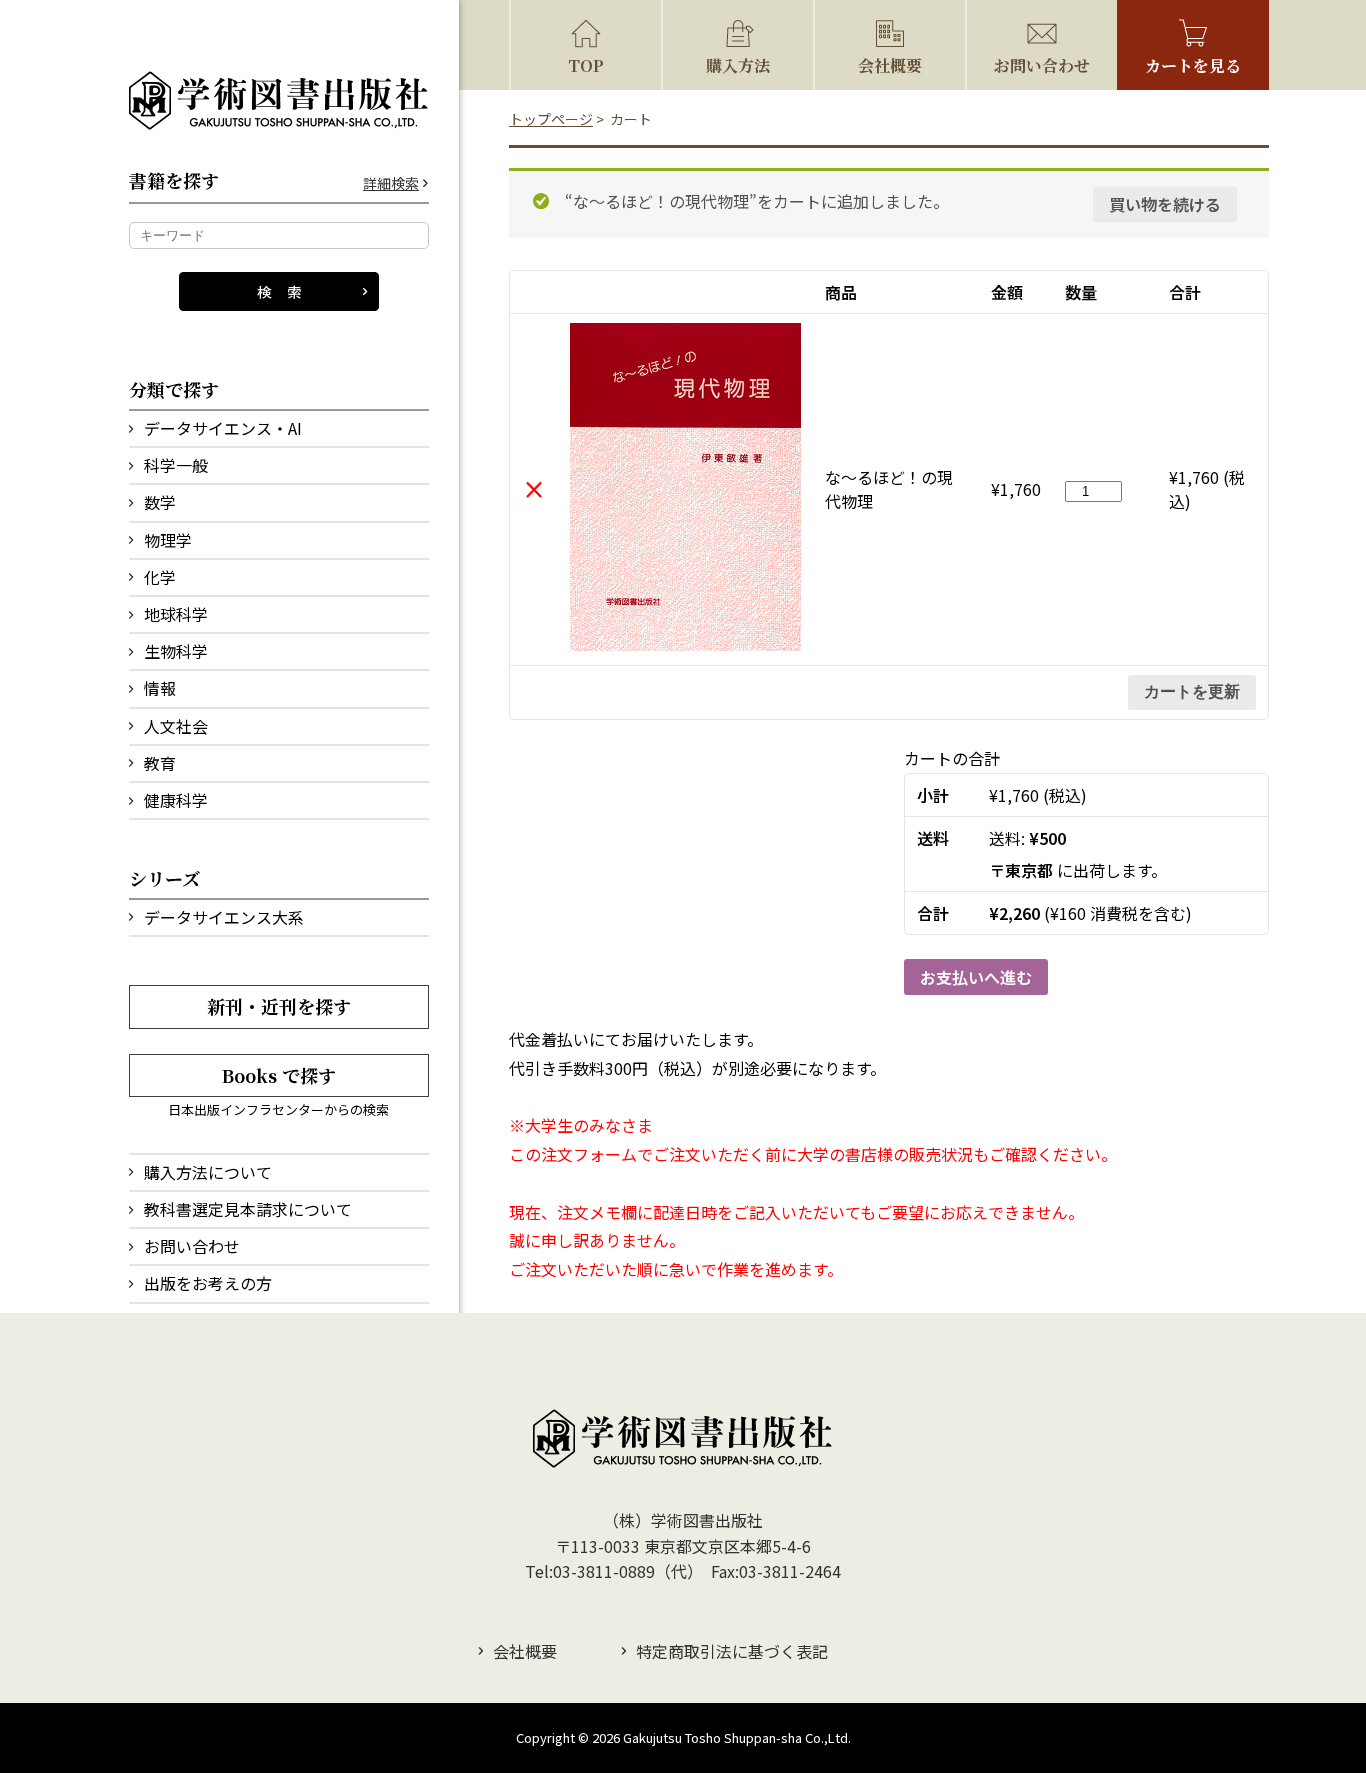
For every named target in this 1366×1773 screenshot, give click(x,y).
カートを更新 (1192, 691)
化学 (160, 577)
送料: (1027, 838)
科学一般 (176, 465)
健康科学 (176, 800)
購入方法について (208, 1172)
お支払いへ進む (976, 977)
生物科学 (176, 651)
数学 (160, 502)
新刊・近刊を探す (279, 1006)
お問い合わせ (192, 1246)
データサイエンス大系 (224, 917)
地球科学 (176, 614)
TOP (586, 65)
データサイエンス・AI (223, 428)
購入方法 (738, 65)
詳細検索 (391, 183)
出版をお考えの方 (208, 1283)
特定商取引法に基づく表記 (732, 1651)
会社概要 (890, 65)
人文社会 (176, 726)
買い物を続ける (1165, 204)
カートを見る (1193, 65)
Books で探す (278, 1075)
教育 (160, 763)
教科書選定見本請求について (248, 1209)
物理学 (168, 540)
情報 (160, 688)
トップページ (551, 119)
